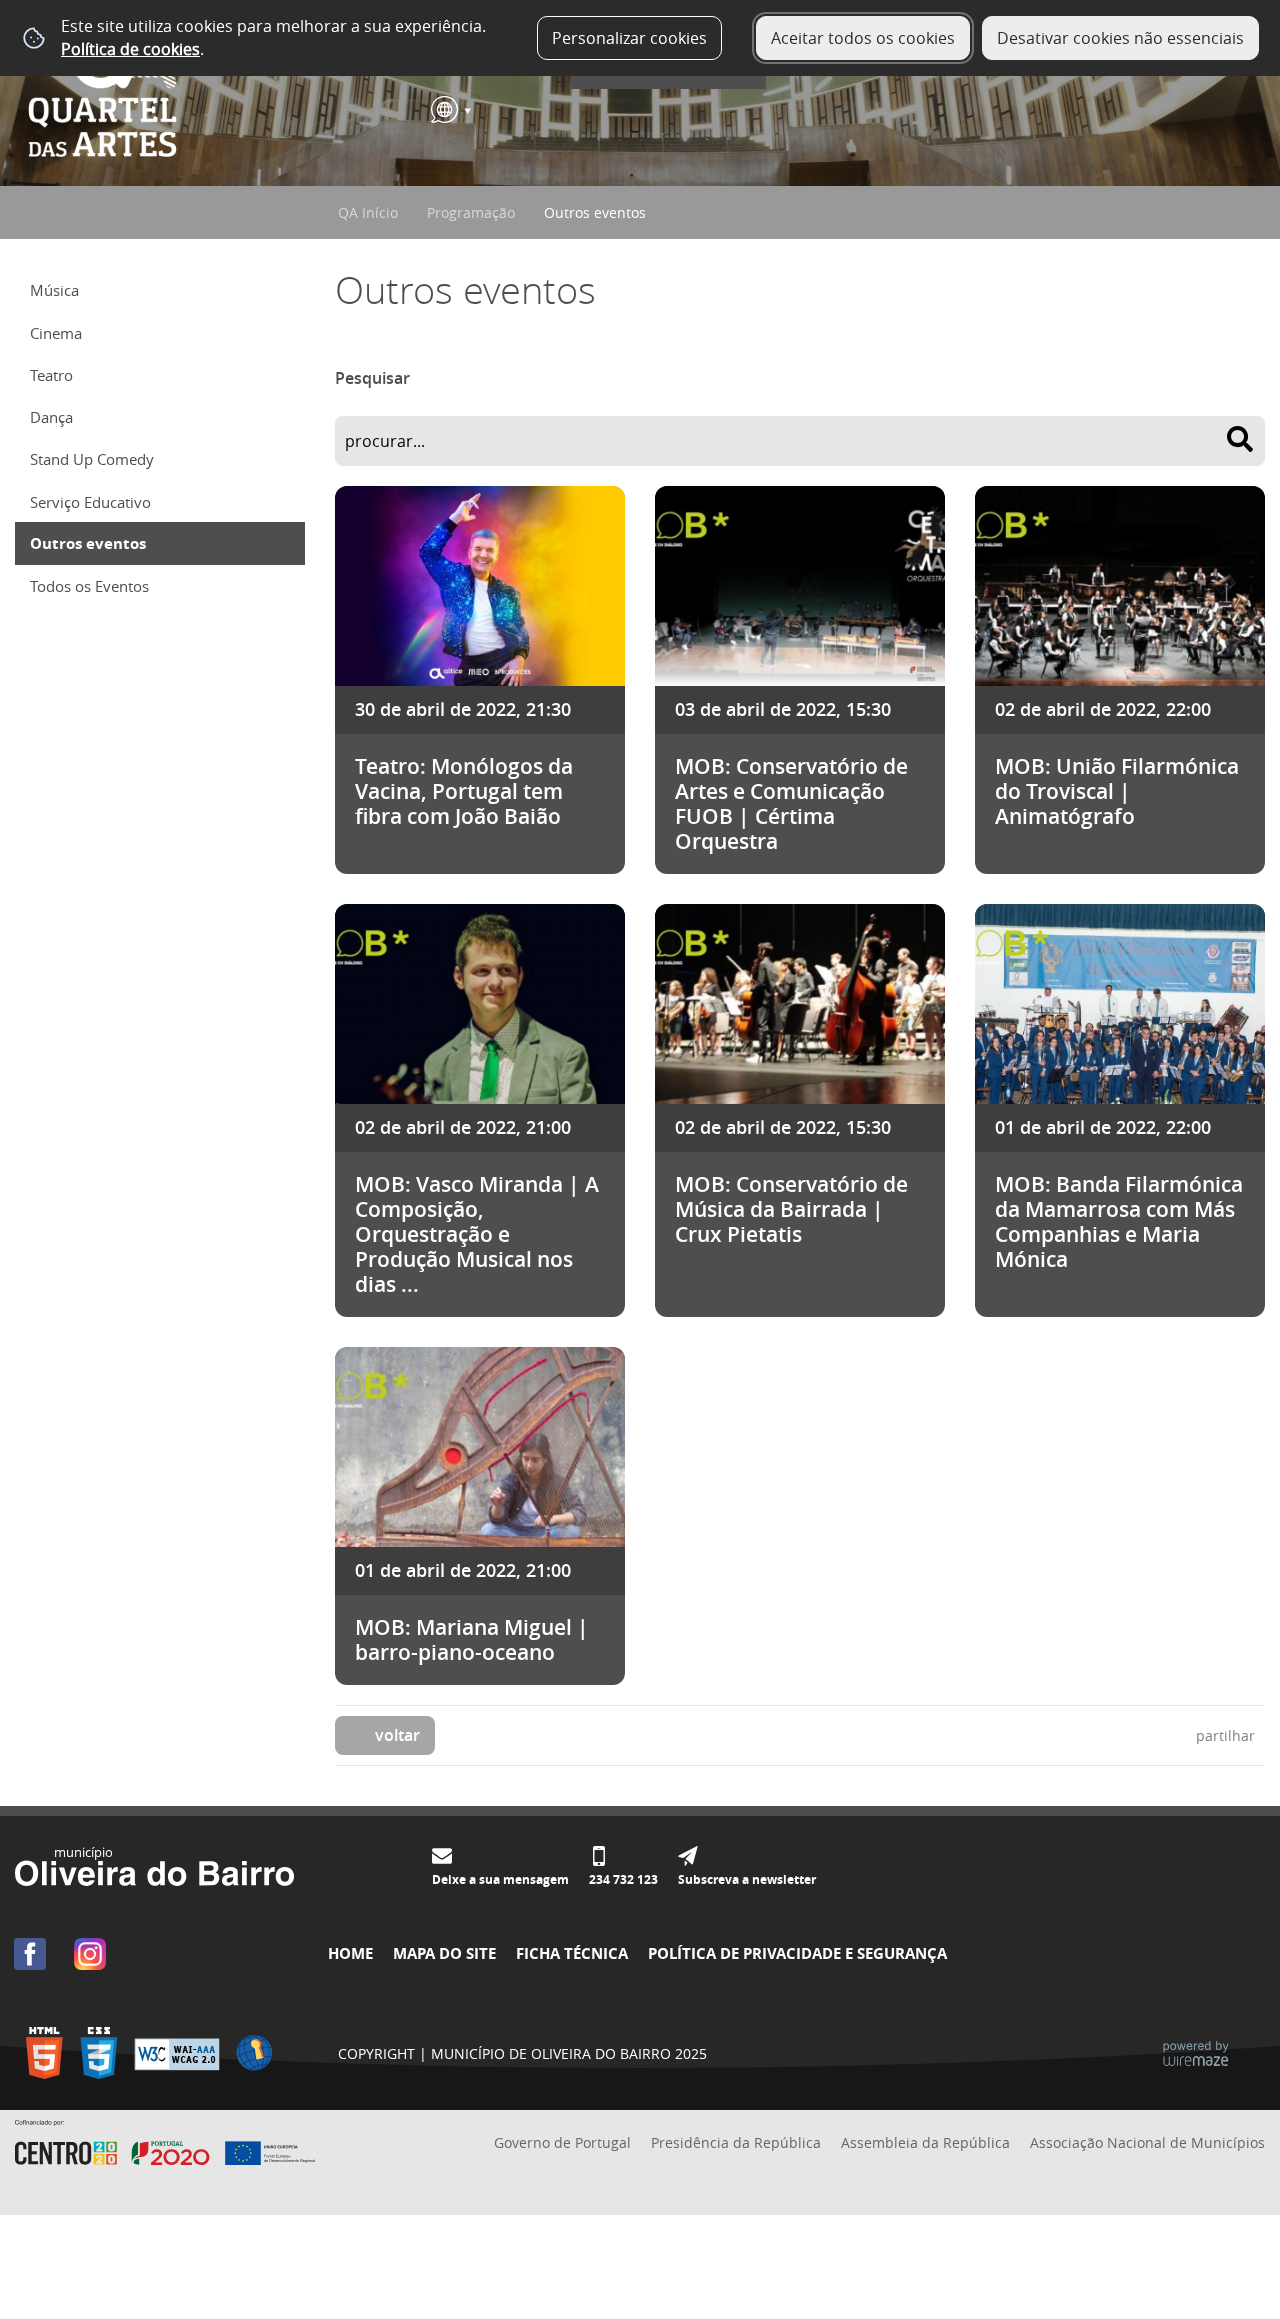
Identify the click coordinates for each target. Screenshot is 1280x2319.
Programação (471, 212)
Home (350, 1953)
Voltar (397, 1735)
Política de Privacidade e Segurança (797, 1953)
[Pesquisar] (1240, 439)
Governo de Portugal (562, 2142)
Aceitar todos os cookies (863, 38)
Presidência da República (736, 2142)
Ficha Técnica (572, 1953)
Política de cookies (130, 49)
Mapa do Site (444, 1953)
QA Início (368, 212)
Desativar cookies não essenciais (1120, 38)
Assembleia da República (925, 2142)
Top (1235, 2234)
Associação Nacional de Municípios (1147, 2142)
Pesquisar (372, 378)
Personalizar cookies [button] (629, 38)
